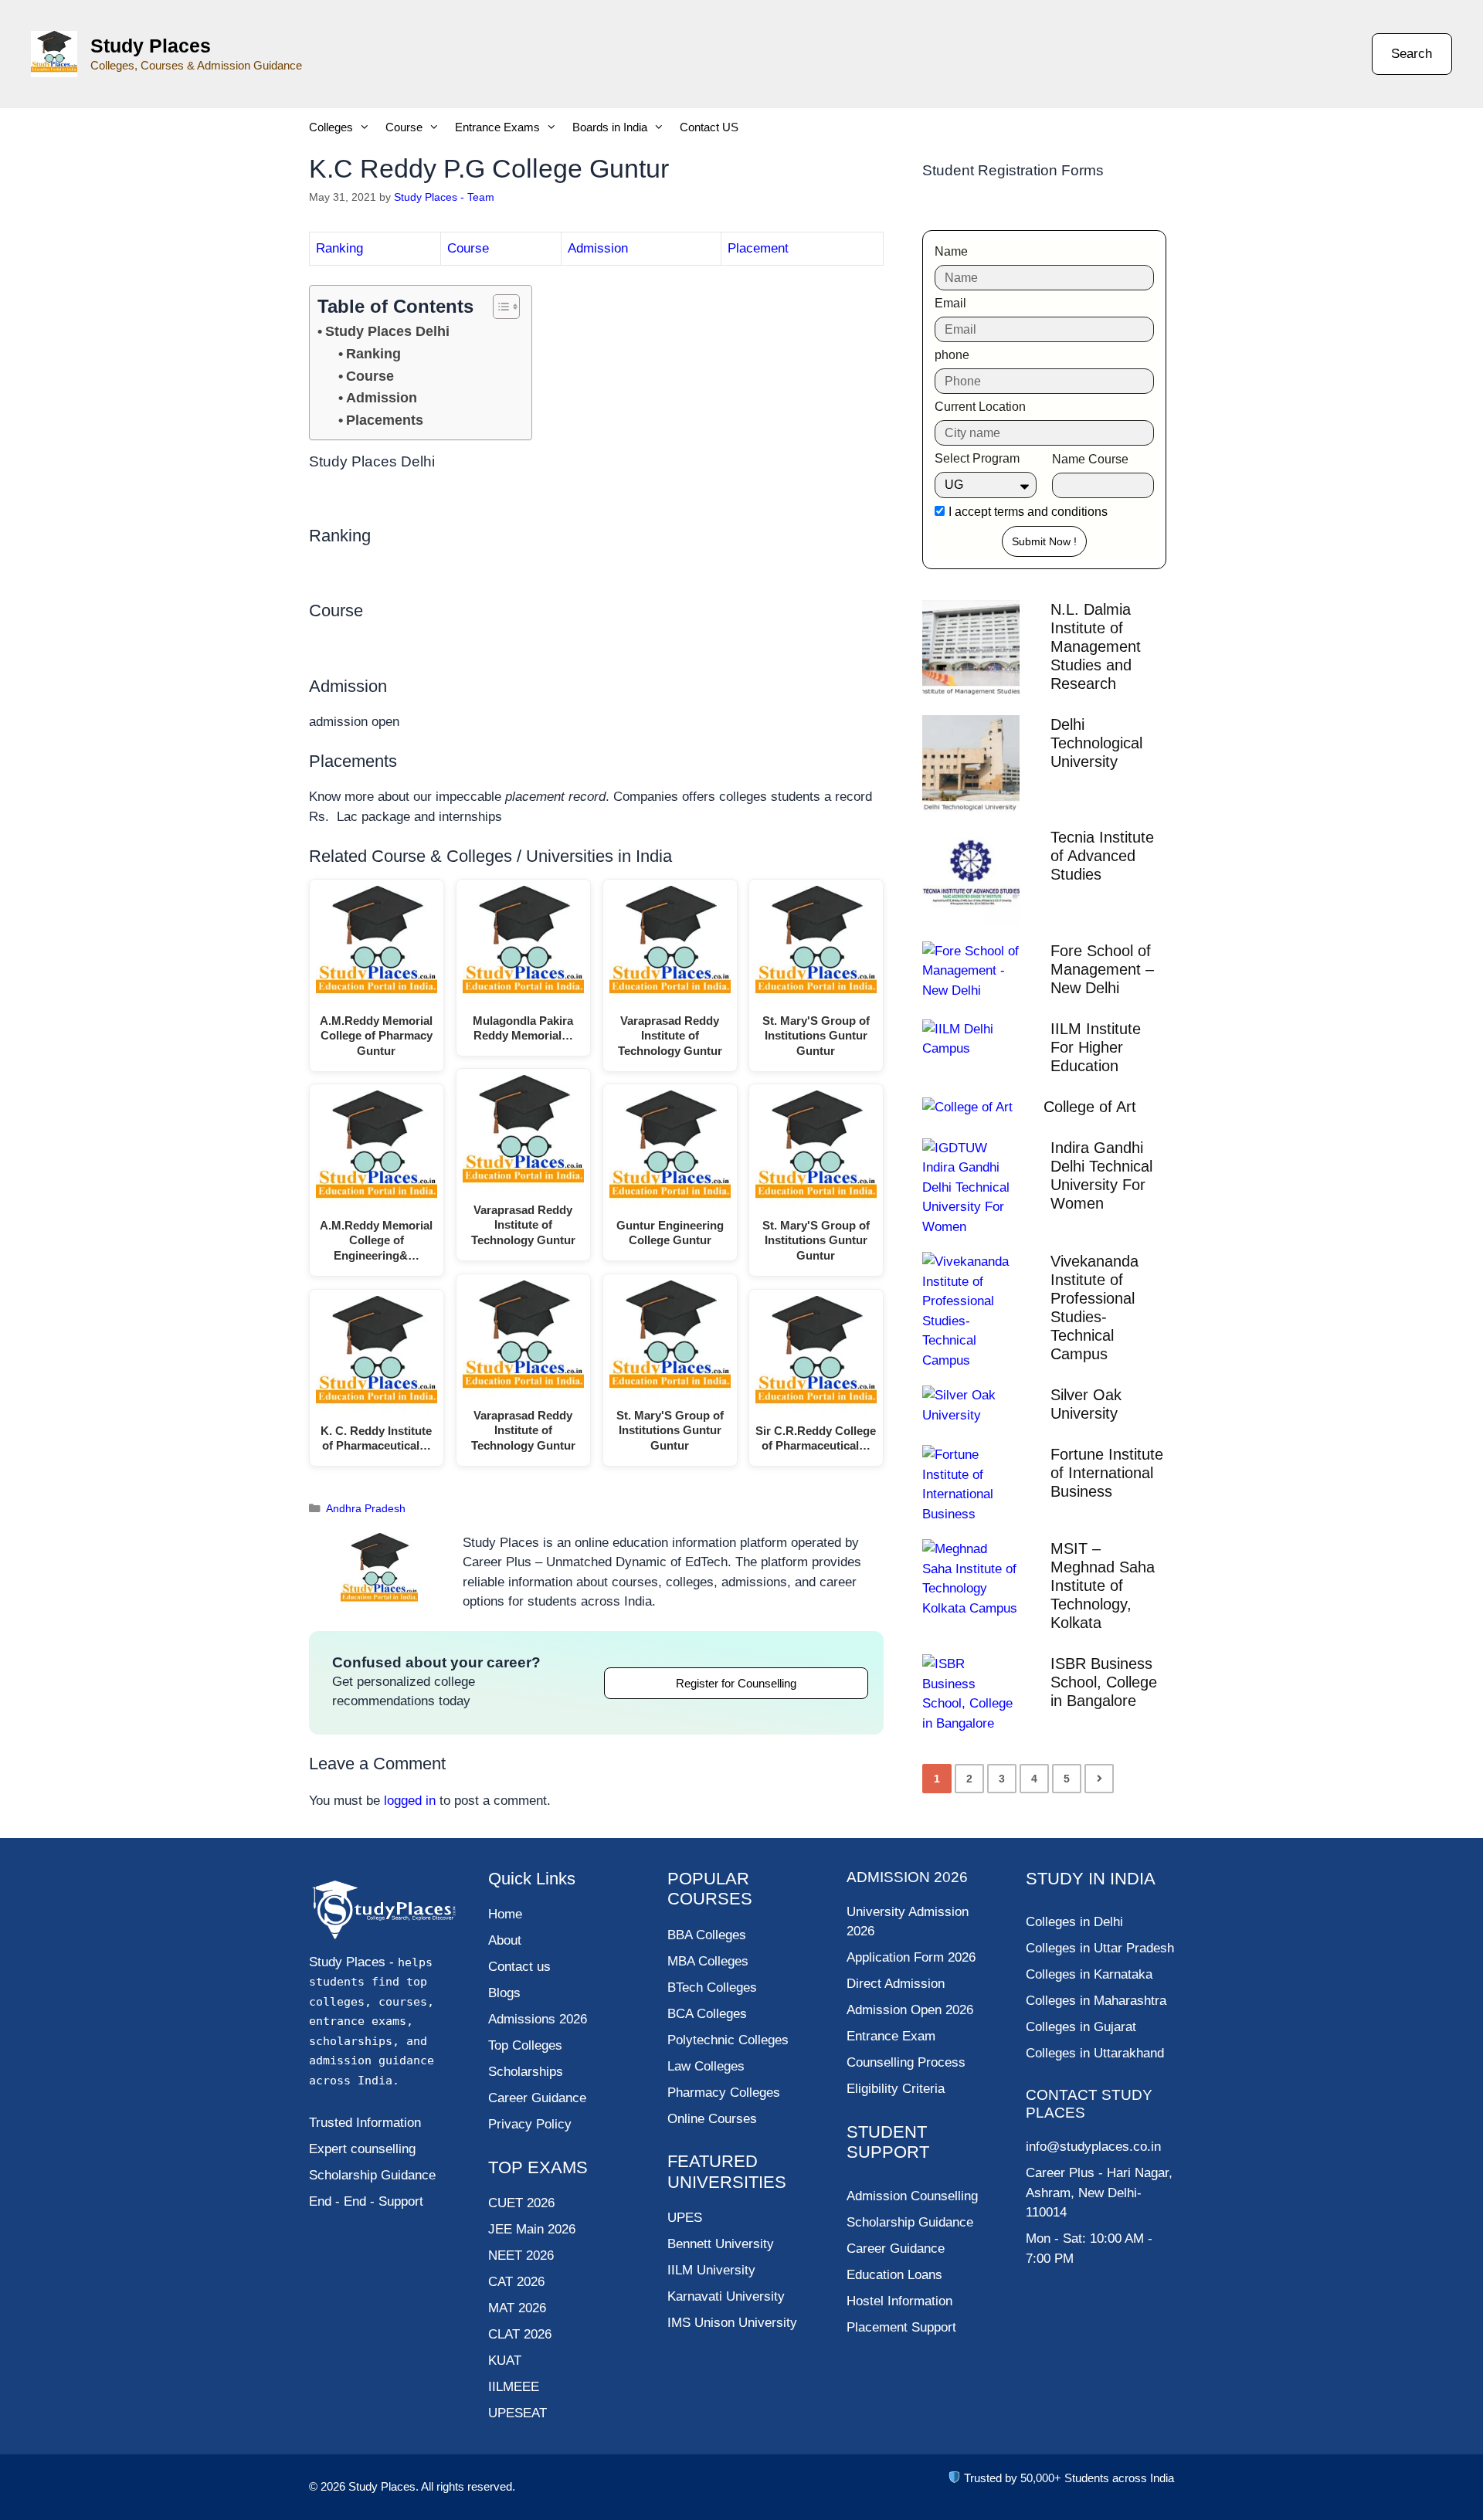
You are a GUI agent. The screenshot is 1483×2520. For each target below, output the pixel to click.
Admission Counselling (912, 2196)
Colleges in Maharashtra (1096, 2001)
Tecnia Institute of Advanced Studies (1102, 856)
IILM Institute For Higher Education (1096, 1047)
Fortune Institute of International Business (1107, 1473)
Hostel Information (899, 2301)
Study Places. (385, 2486)
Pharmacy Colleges (724, 2093)
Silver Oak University (1086, 1404)
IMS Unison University (732, 2323)
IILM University (711, 2270)
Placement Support (901, 2327)
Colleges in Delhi (1074, 1922)
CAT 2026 (516, 2282)
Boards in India (610, 127)
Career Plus (1060, 2173)
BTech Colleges (712, 1988)
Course (404, 127)
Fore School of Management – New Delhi (1102, 969)
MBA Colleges (708, 1961)
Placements (385, 420)
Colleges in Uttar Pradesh (1100, 1948)
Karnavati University (726, 2296)
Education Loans (894, 2275)
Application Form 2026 (911, 1957)
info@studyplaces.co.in (1093, 2147)
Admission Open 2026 (910, 2010)
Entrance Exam (891, 2036)
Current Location (980, 407)
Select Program (977, 458)
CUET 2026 (521, 2203)
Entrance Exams (497, 127)
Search (1412, 54)
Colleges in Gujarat (1081, 2027)
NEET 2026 (521, 2255)
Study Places (151, 46)
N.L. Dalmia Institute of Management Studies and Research (1096, 646)
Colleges (331, 127)
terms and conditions (1051, 512)
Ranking (339, 248)
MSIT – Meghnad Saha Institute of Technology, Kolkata (1103, 1586)
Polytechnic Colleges (728, 2040)
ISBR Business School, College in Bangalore (1104, 1682)
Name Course (1090, 459)
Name (951, 251)
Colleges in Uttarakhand (1095, 2053)
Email (950, 303)
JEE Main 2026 (532, 2229)
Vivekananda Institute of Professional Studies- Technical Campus (1094, 1307)
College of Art (1090, 1107)
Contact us (519, 1967)
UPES (685, 2218)
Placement (758, 248)
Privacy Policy (530, 2124)
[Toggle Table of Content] (499, 307)
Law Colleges (706, 2066)
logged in (410, 1801)
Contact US (709, 127)
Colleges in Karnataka (1089, 1974)
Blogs (504, 1993)
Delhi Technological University (1096, 743)
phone (952, 355)
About (505, 1940)
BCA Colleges (707, 2014)
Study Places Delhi (387, 331)
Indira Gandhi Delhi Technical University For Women (1101, 1175)
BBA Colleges (707, 1935)
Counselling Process (906, 2062)
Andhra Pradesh (366, 1508)
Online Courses (712, 2119)
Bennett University (721, 2244)
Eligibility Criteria (896, 2089)
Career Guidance (896, 2249)
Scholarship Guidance (910, 2222)
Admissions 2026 (538, 2019)
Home (505, 1914)
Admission (598, 248)
